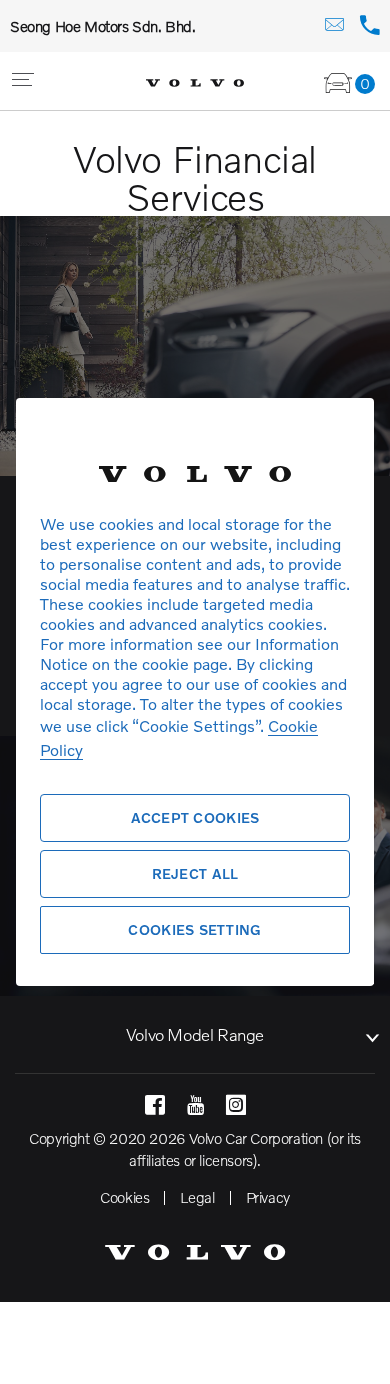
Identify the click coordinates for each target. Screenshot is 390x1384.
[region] (195, 692)
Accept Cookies (195, 817)
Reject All (195, 873)
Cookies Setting (194, 929)
